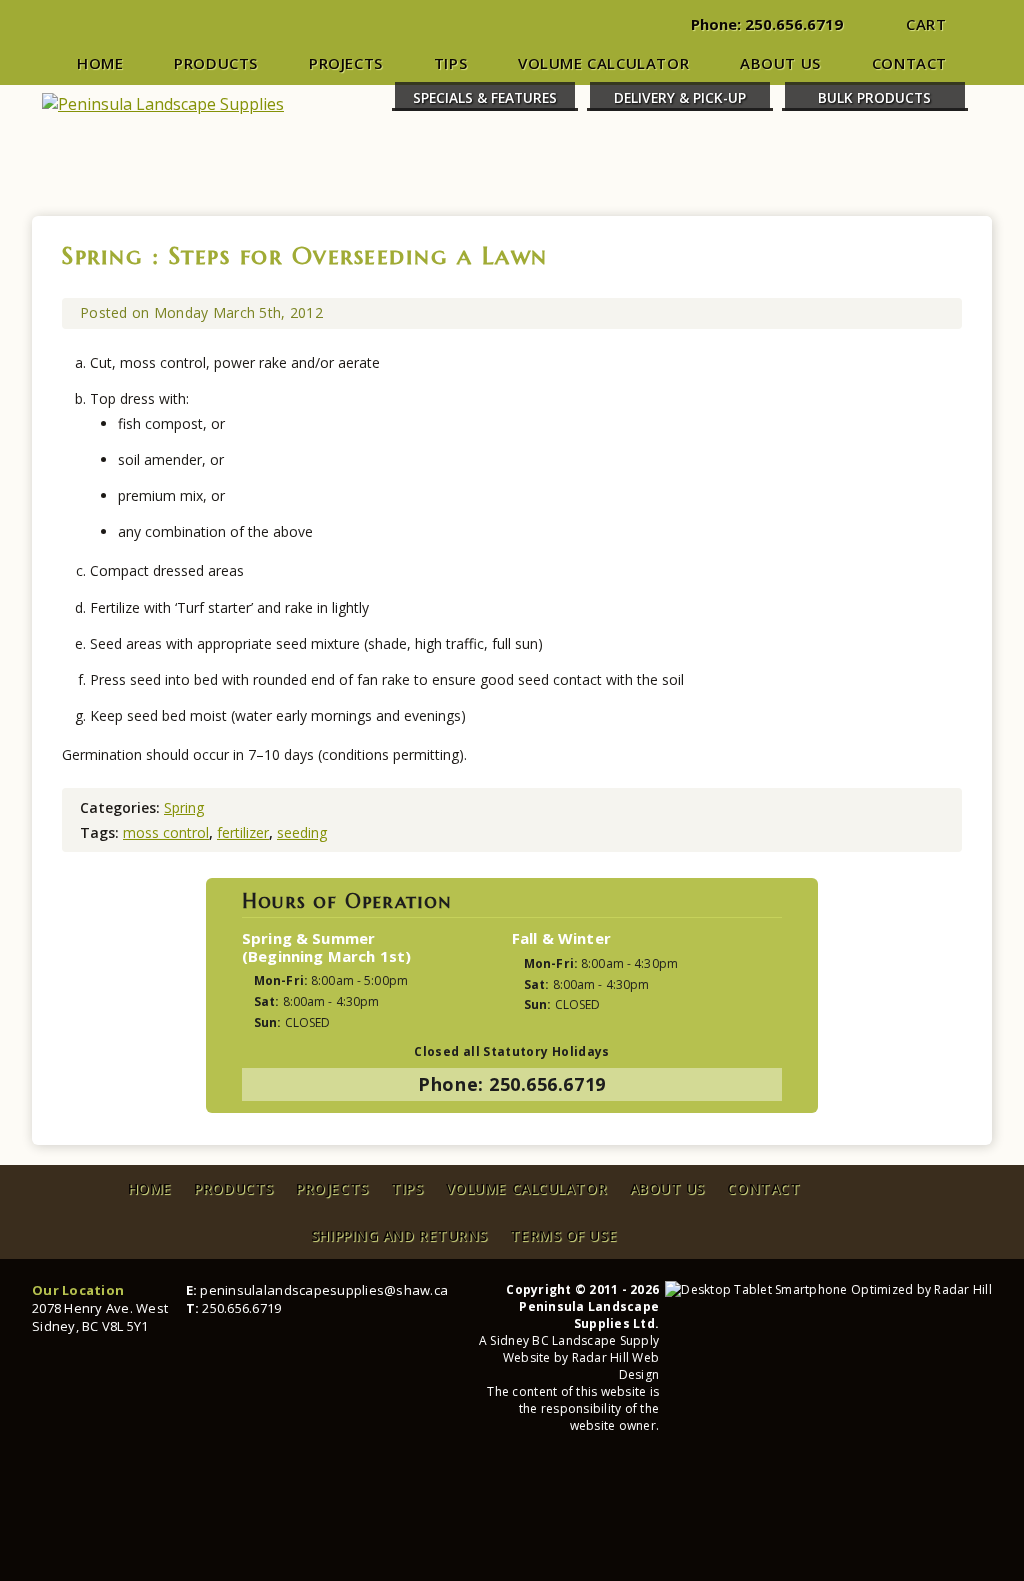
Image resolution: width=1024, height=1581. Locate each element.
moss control (166, 832)
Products (216, 63)
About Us (780, 63)
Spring (102, 255)
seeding (302, 832)
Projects (346, 63)
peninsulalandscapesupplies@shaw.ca (324, 1290)
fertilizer (243, 832)
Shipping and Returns (399, 1235)
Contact (909, 63)
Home (100, 63)
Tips (450, 63)
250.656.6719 (794, 24)
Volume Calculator (603, 63)
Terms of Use (563, 1235)
